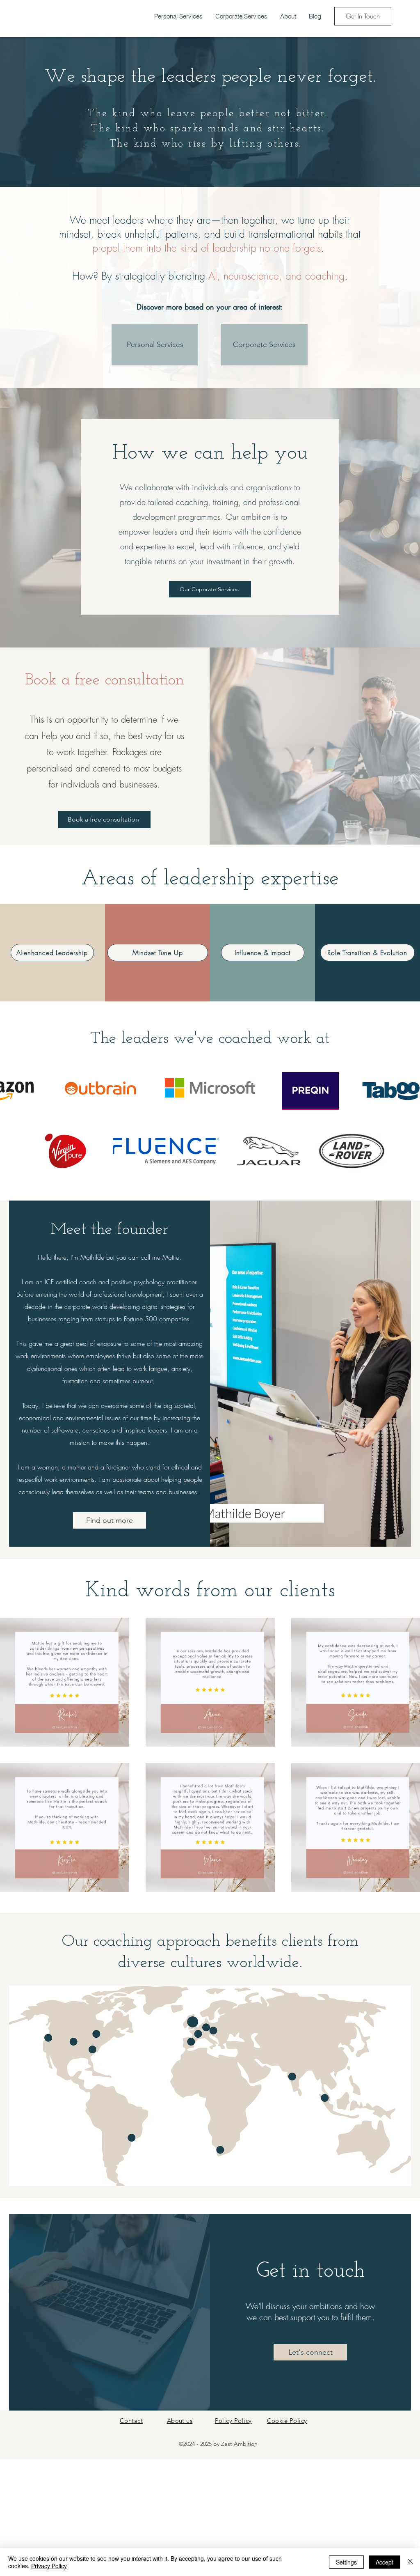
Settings (346, 2562)
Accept (385, 2562)
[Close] (410, 2562)
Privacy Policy (49, 2566)
